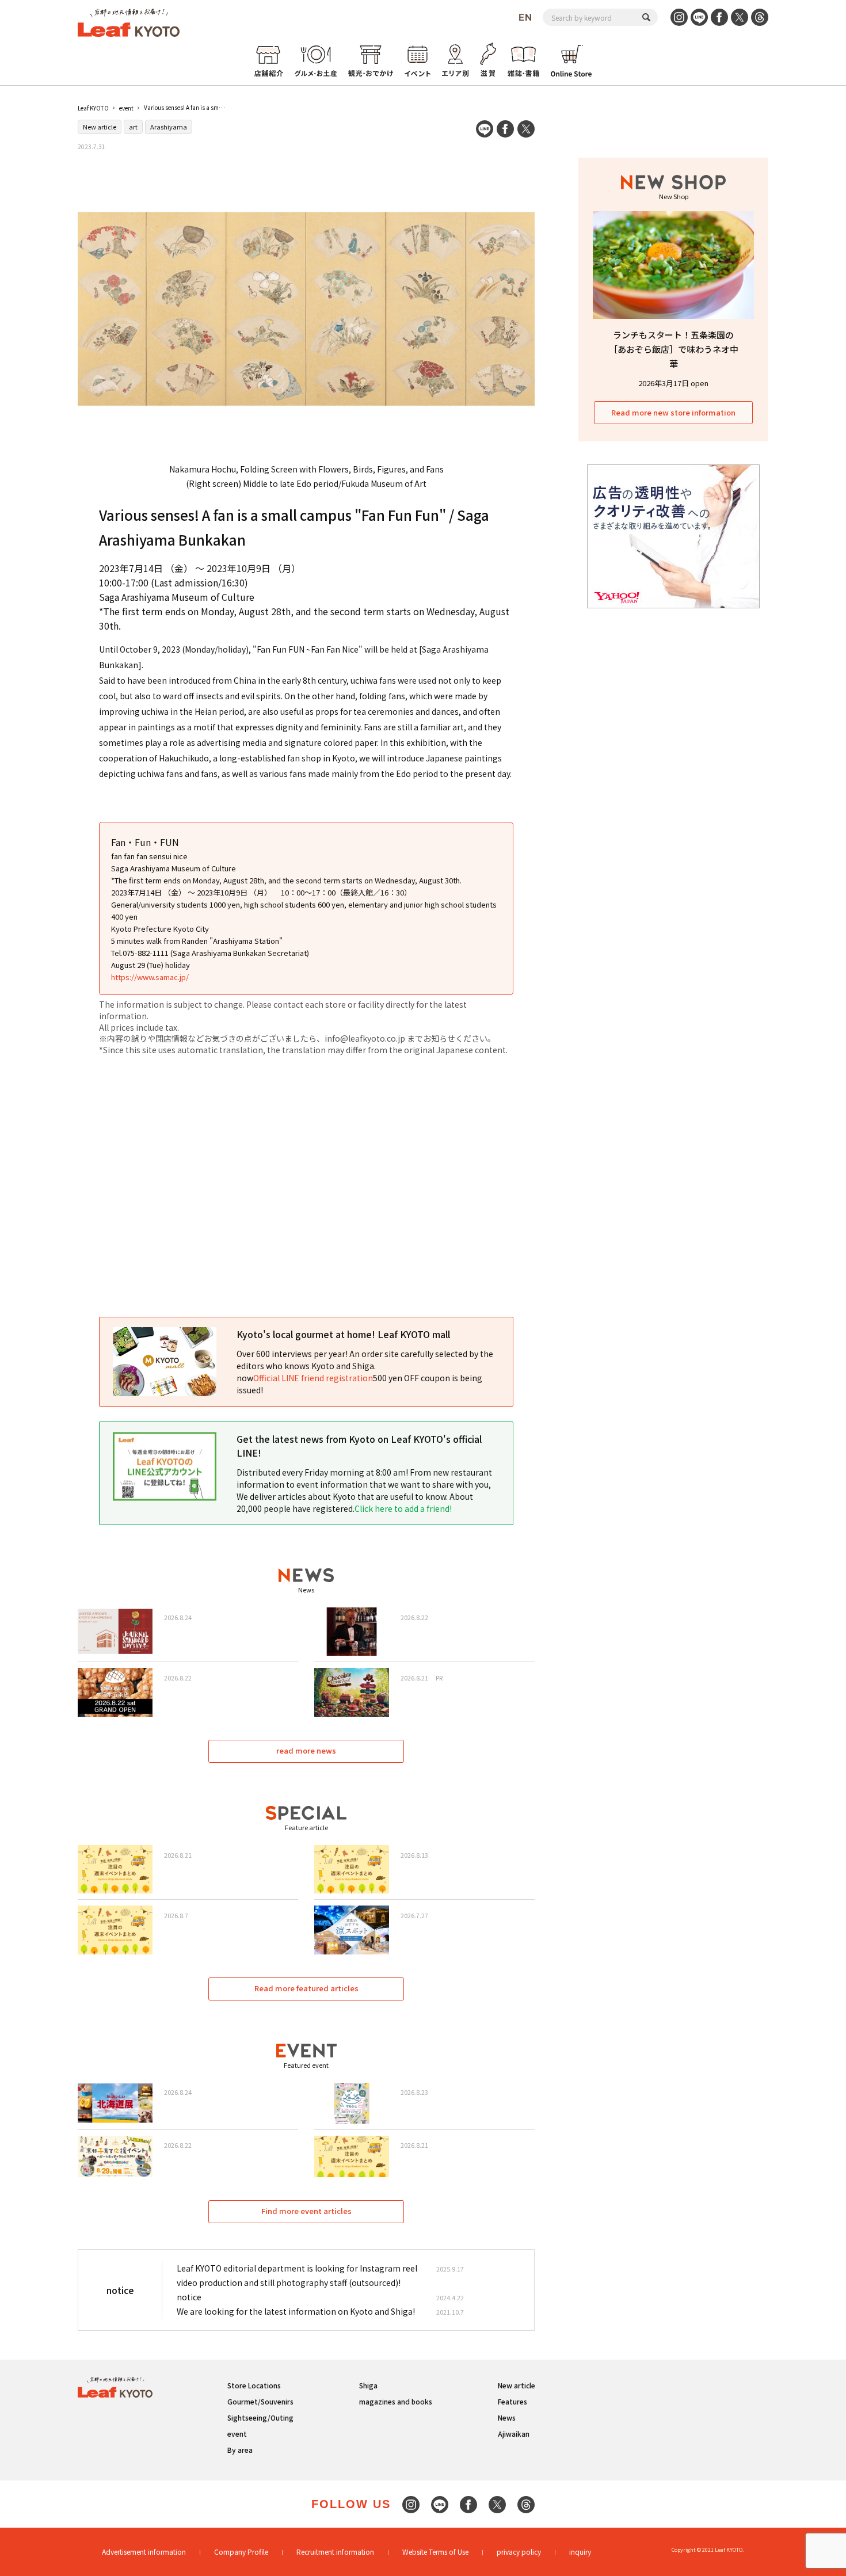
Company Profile (241, 2552)
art (133, 127)
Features (512, 2401)
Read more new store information (673, 412)
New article (100, 127)
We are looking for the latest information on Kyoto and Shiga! (296, 2311)
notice (189, 2297)
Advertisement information (144, 2552)
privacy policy (519, 2552)
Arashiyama (169, 127)
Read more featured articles (306, 1988)
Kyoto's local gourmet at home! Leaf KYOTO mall (343, 1334)
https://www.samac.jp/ (150, 977)
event (126, 108)
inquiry (580, 2552)
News (507, 2417)
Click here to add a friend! (403, 1508)
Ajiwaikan (514, 2434)
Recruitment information (335, 2552)
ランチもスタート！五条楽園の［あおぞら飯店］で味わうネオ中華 (674, 349)
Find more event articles (306, 2211)
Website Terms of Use (435, 2552)
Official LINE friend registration (313, 1378)
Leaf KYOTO (93, 108)
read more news (306, 1750)
